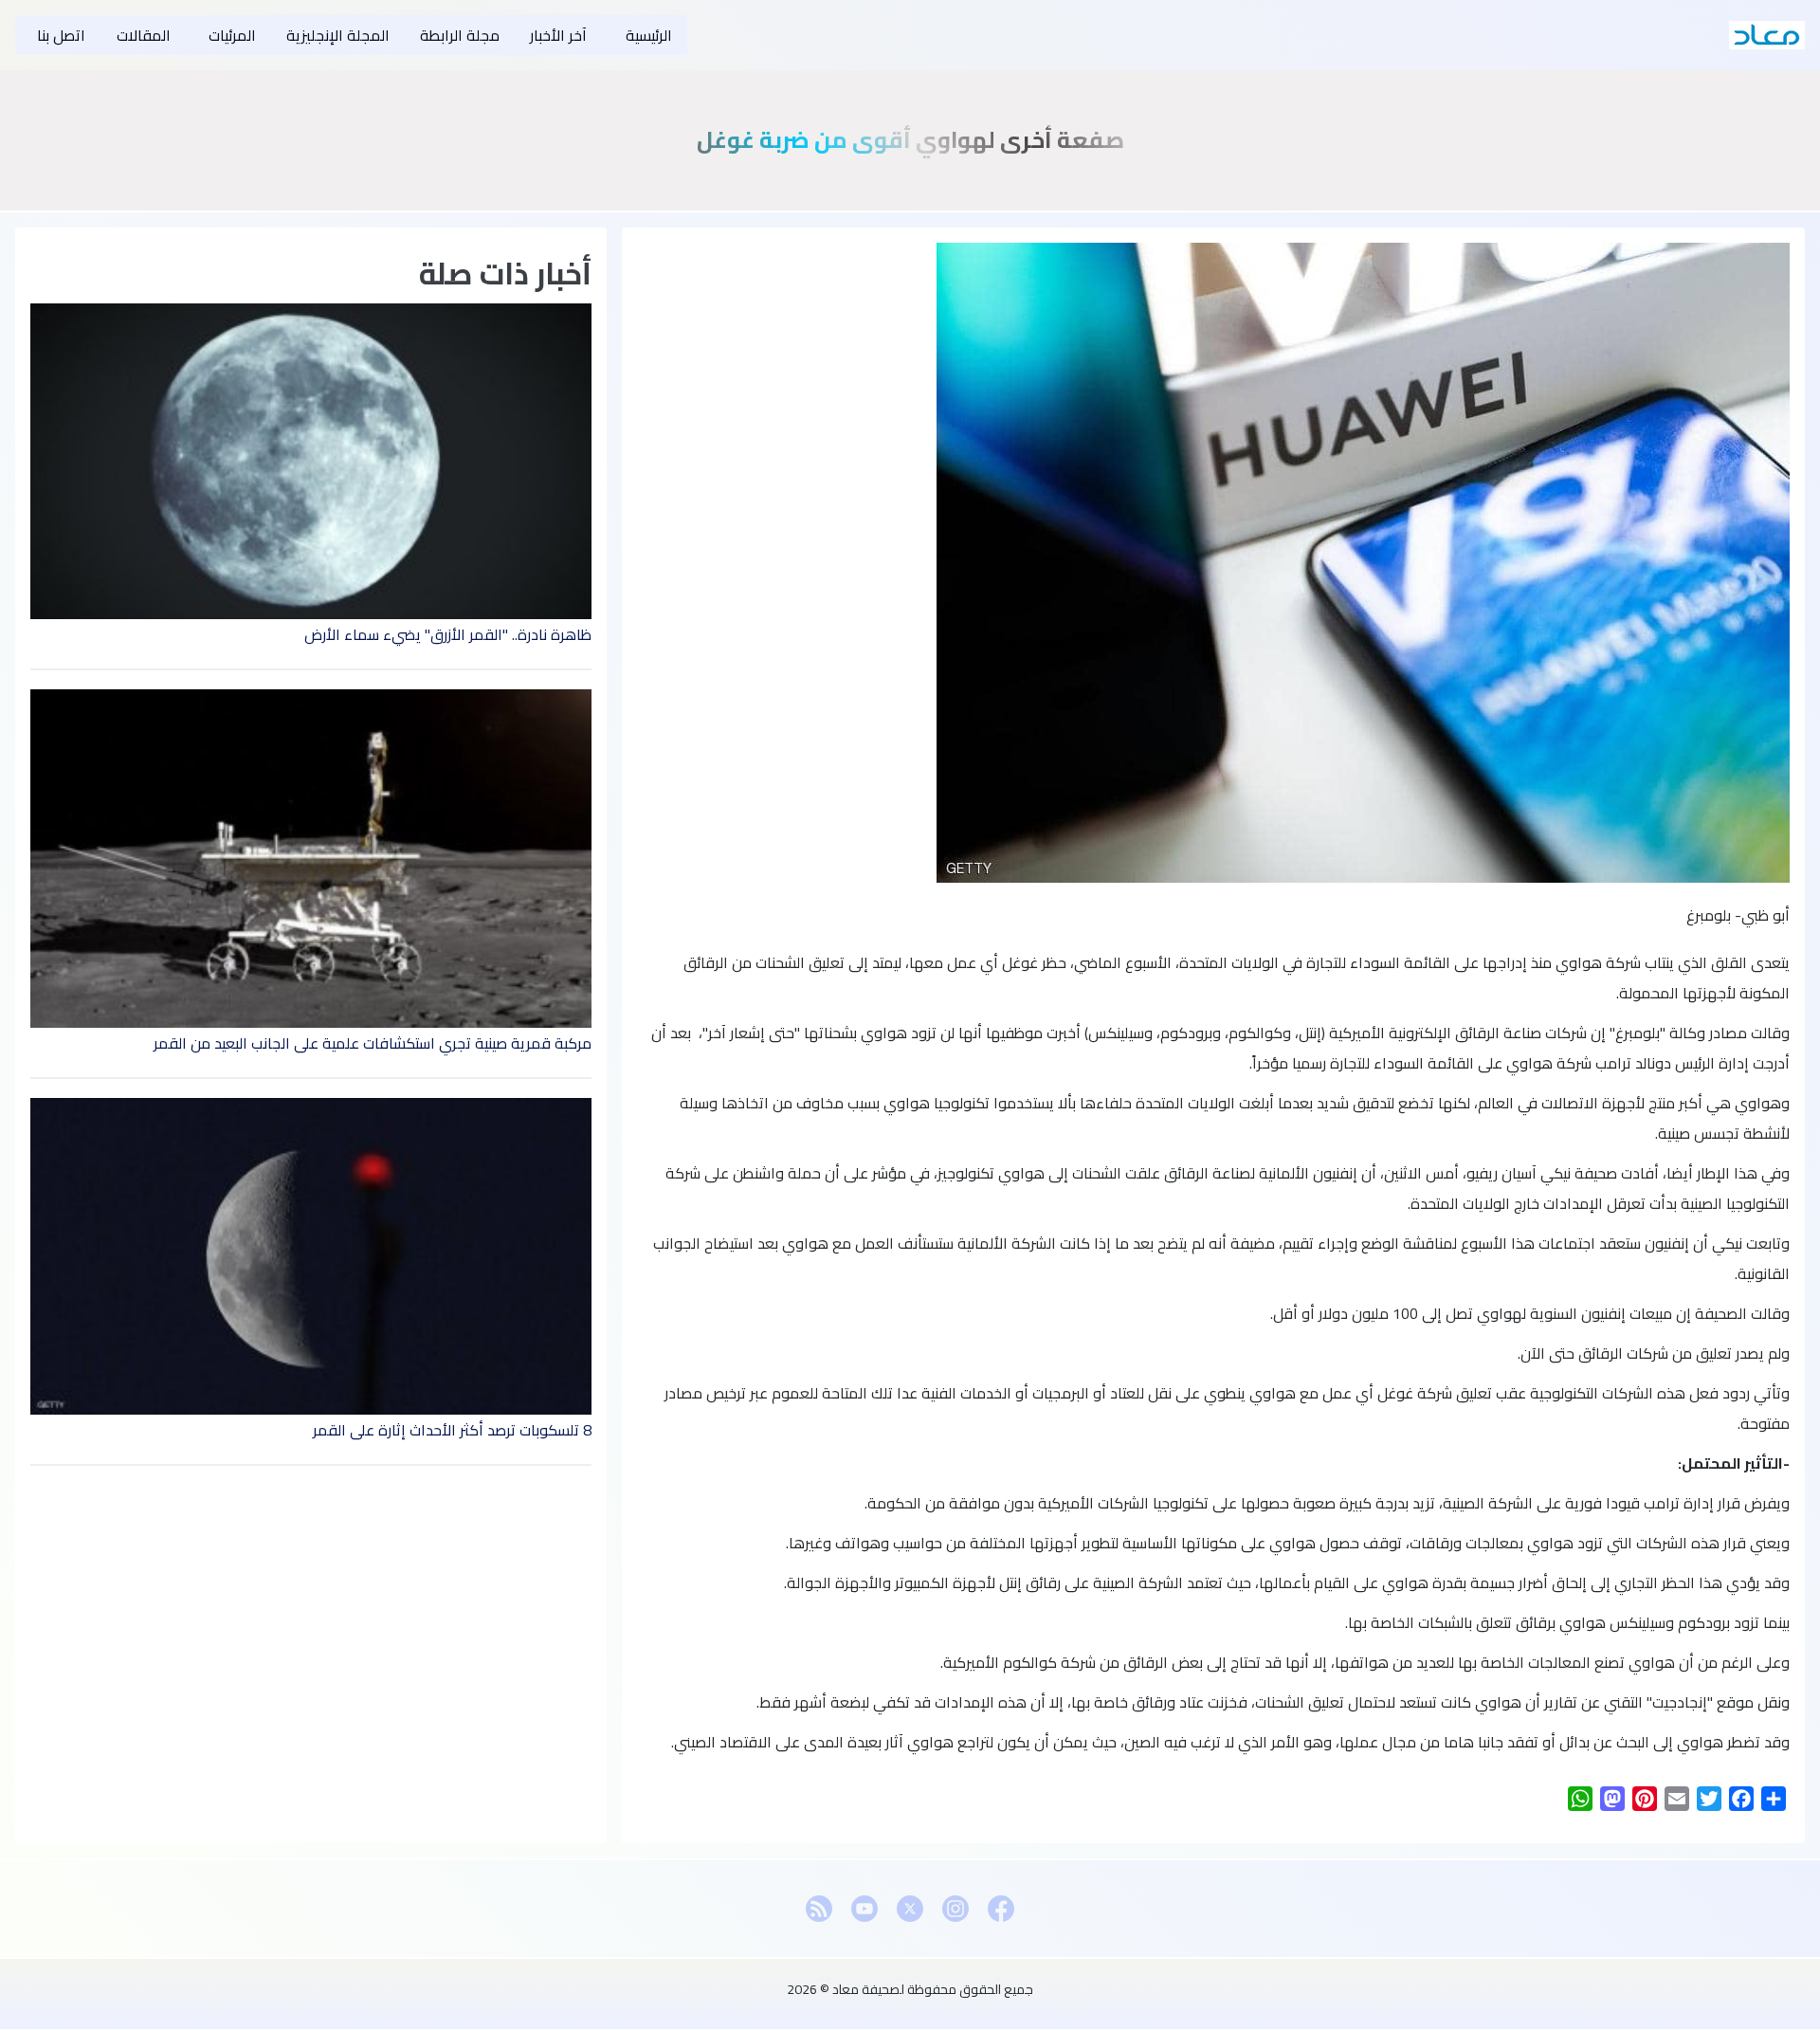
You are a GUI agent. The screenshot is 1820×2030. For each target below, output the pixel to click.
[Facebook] (1001, 1909)
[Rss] (819, 1909)
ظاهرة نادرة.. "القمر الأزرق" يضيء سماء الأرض (448, 634)
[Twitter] (910, 1909)
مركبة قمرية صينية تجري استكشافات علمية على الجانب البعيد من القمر (373, 1043)
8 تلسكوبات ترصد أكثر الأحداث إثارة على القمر (452, 1430)
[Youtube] (864, 1909)
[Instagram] (955, 1909)
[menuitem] (645, 35)
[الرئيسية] (1767, 35)
